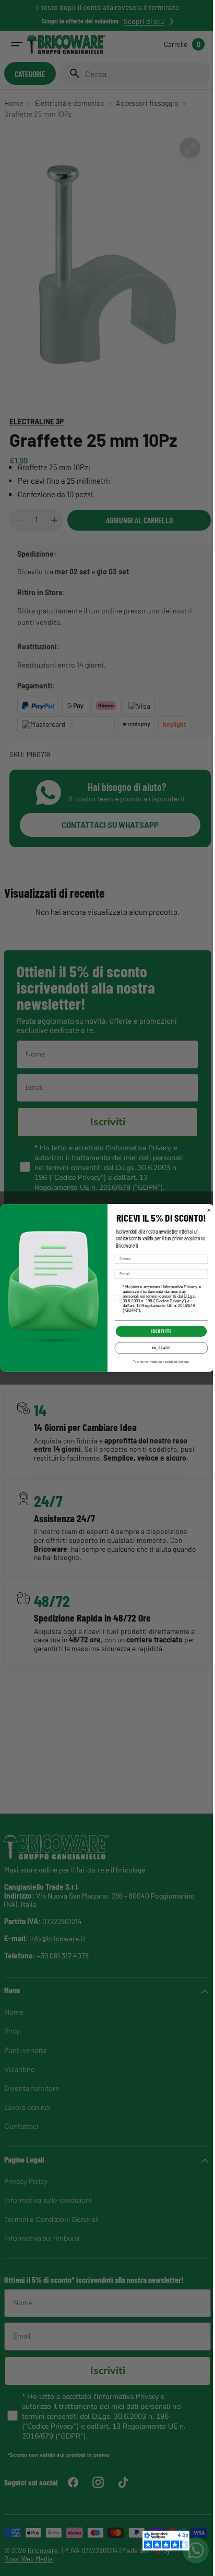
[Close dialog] (205, 1210)
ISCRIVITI (158, 1331)
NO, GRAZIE (158, 1348)
